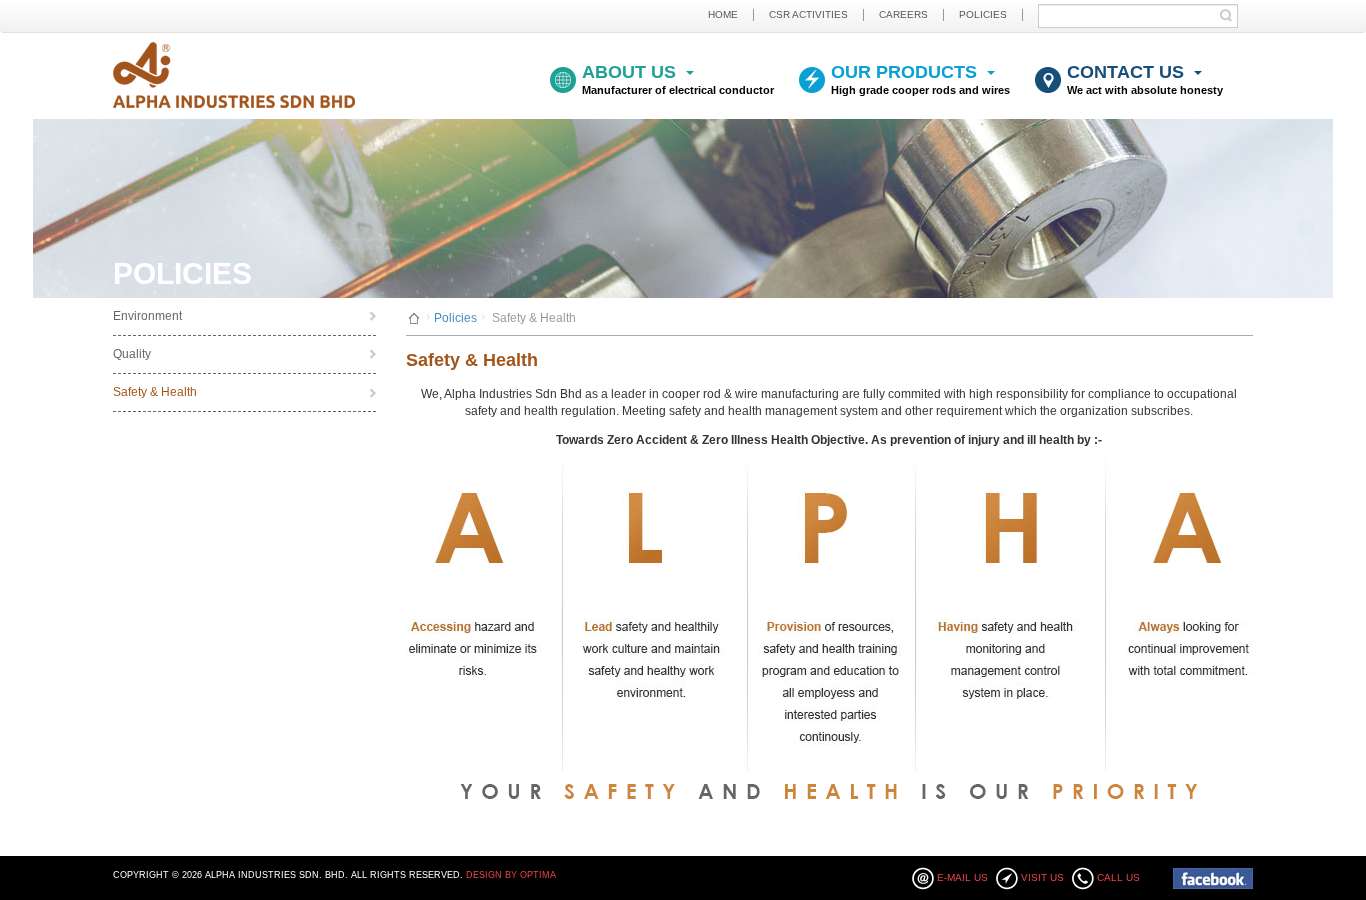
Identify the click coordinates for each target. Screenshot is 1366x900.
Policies (455, 318)
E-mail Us (962, 877)
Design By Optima (511, 875)
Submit (1231, 15)
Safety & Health (155, 392)
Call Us (1118, 877)
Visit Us (1042, 877)
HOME (723, 14)
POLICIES (983, 14)
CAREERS (903, 14)
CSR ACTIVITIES (808, 14)
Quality (132, 354)
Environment (147, 316)
